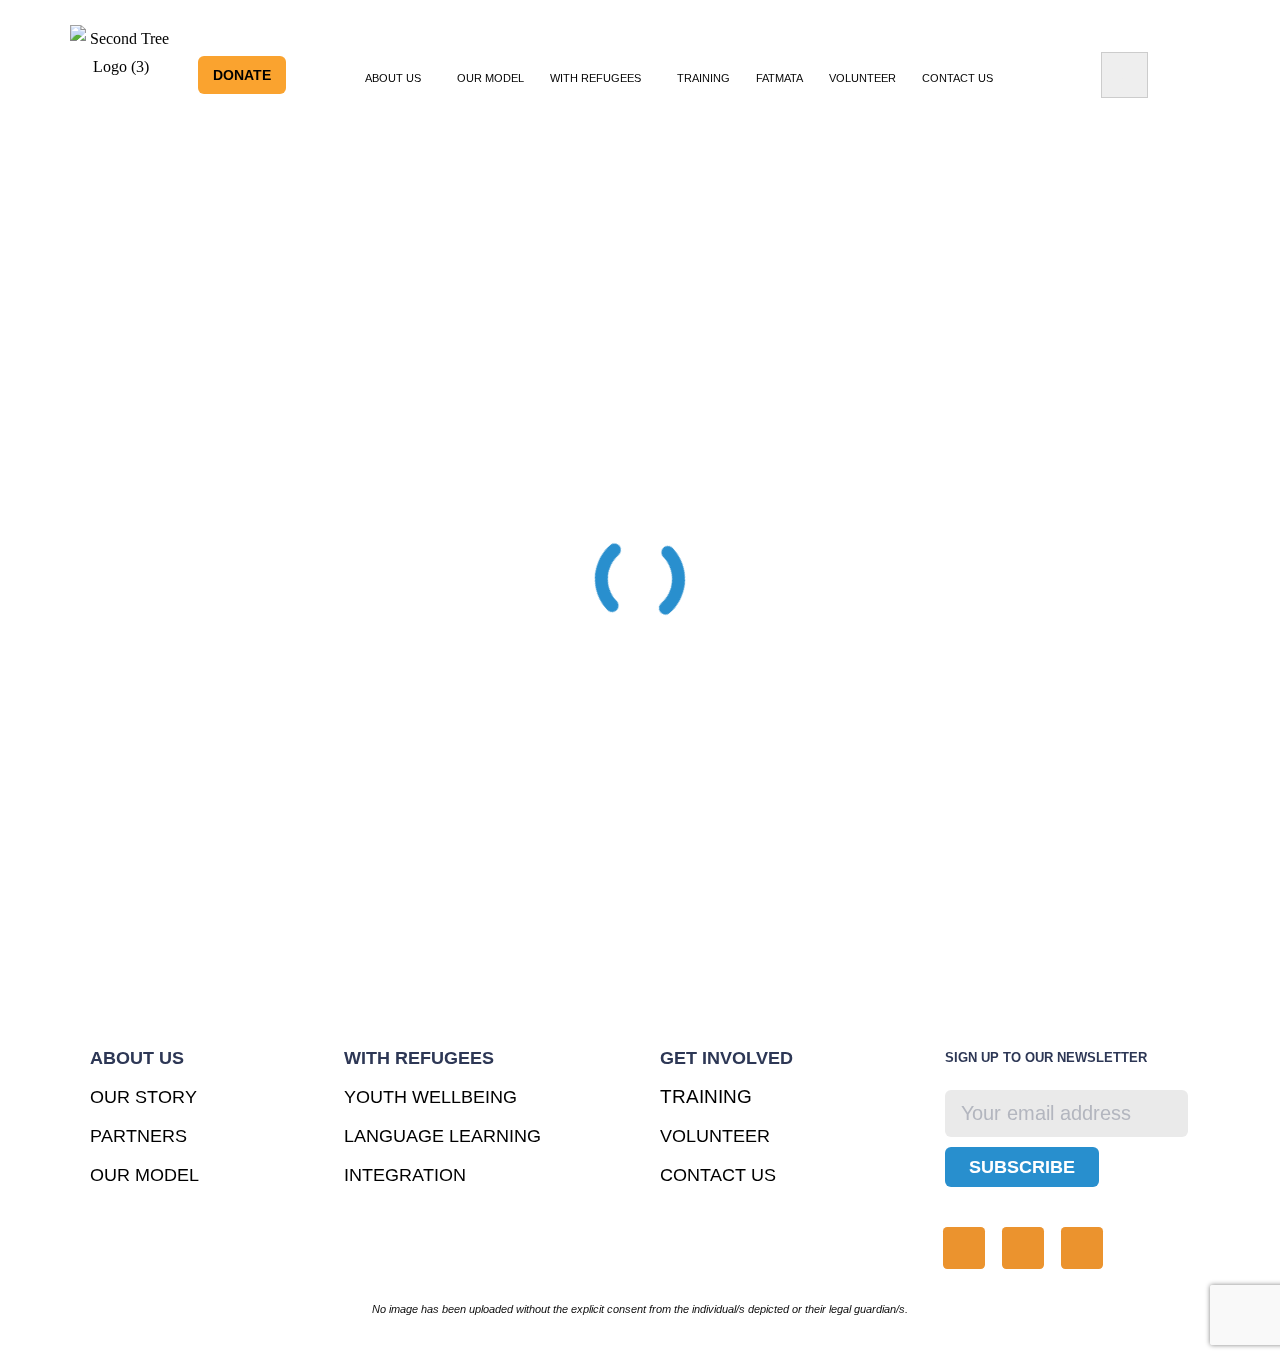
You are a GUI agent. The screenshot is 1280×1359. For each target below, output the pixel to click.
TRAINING (703, 78)
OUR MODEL (490, 78)
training (706, 1096)
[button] (398, 78)
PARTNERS (138, 1136)
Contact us (957, 78)
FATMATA (779, 78)
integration (405, 1175)
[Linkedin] (1023, 1248)
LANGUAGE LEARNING (442, 1136)
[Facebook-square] (1082, 1248)
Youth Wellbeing (430, 1097)
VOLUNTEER (862, 78)
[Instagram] (964, 1248)
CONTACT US (718, 1175)
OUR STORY (143, 1097)
